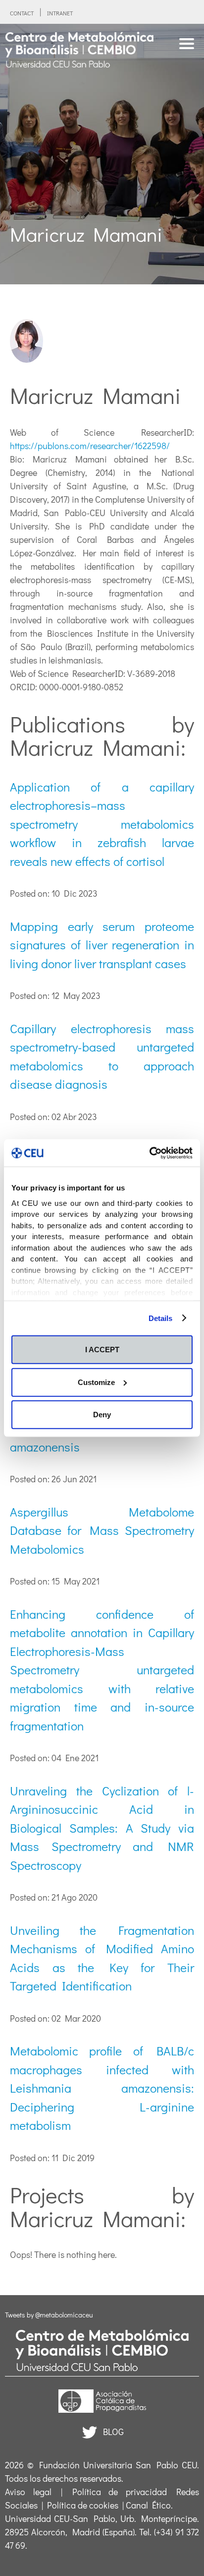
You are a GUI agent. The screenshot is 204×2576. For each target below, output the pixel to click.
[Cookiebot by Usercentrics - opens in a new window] (149, 1153)
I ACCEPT (102, 1350)
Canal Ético (148, 2505)
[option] (102, 154)
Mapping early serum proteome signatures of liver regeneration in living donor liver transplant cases (102, 945)
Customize (96, 1382)
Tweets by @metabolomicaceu (49, 2315)
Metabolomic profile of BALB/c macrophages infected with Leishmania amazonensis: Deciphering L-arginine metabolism (102, 2088)
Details (161, 1318)
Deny (102, 1415)
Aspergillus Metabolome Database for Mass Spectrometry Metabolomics (102, 1530)
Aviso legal (28, 2492)
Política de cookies (83, 2505)
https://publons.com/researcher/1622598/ (90, 446)
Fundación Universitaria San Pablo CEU (118, 2465)
